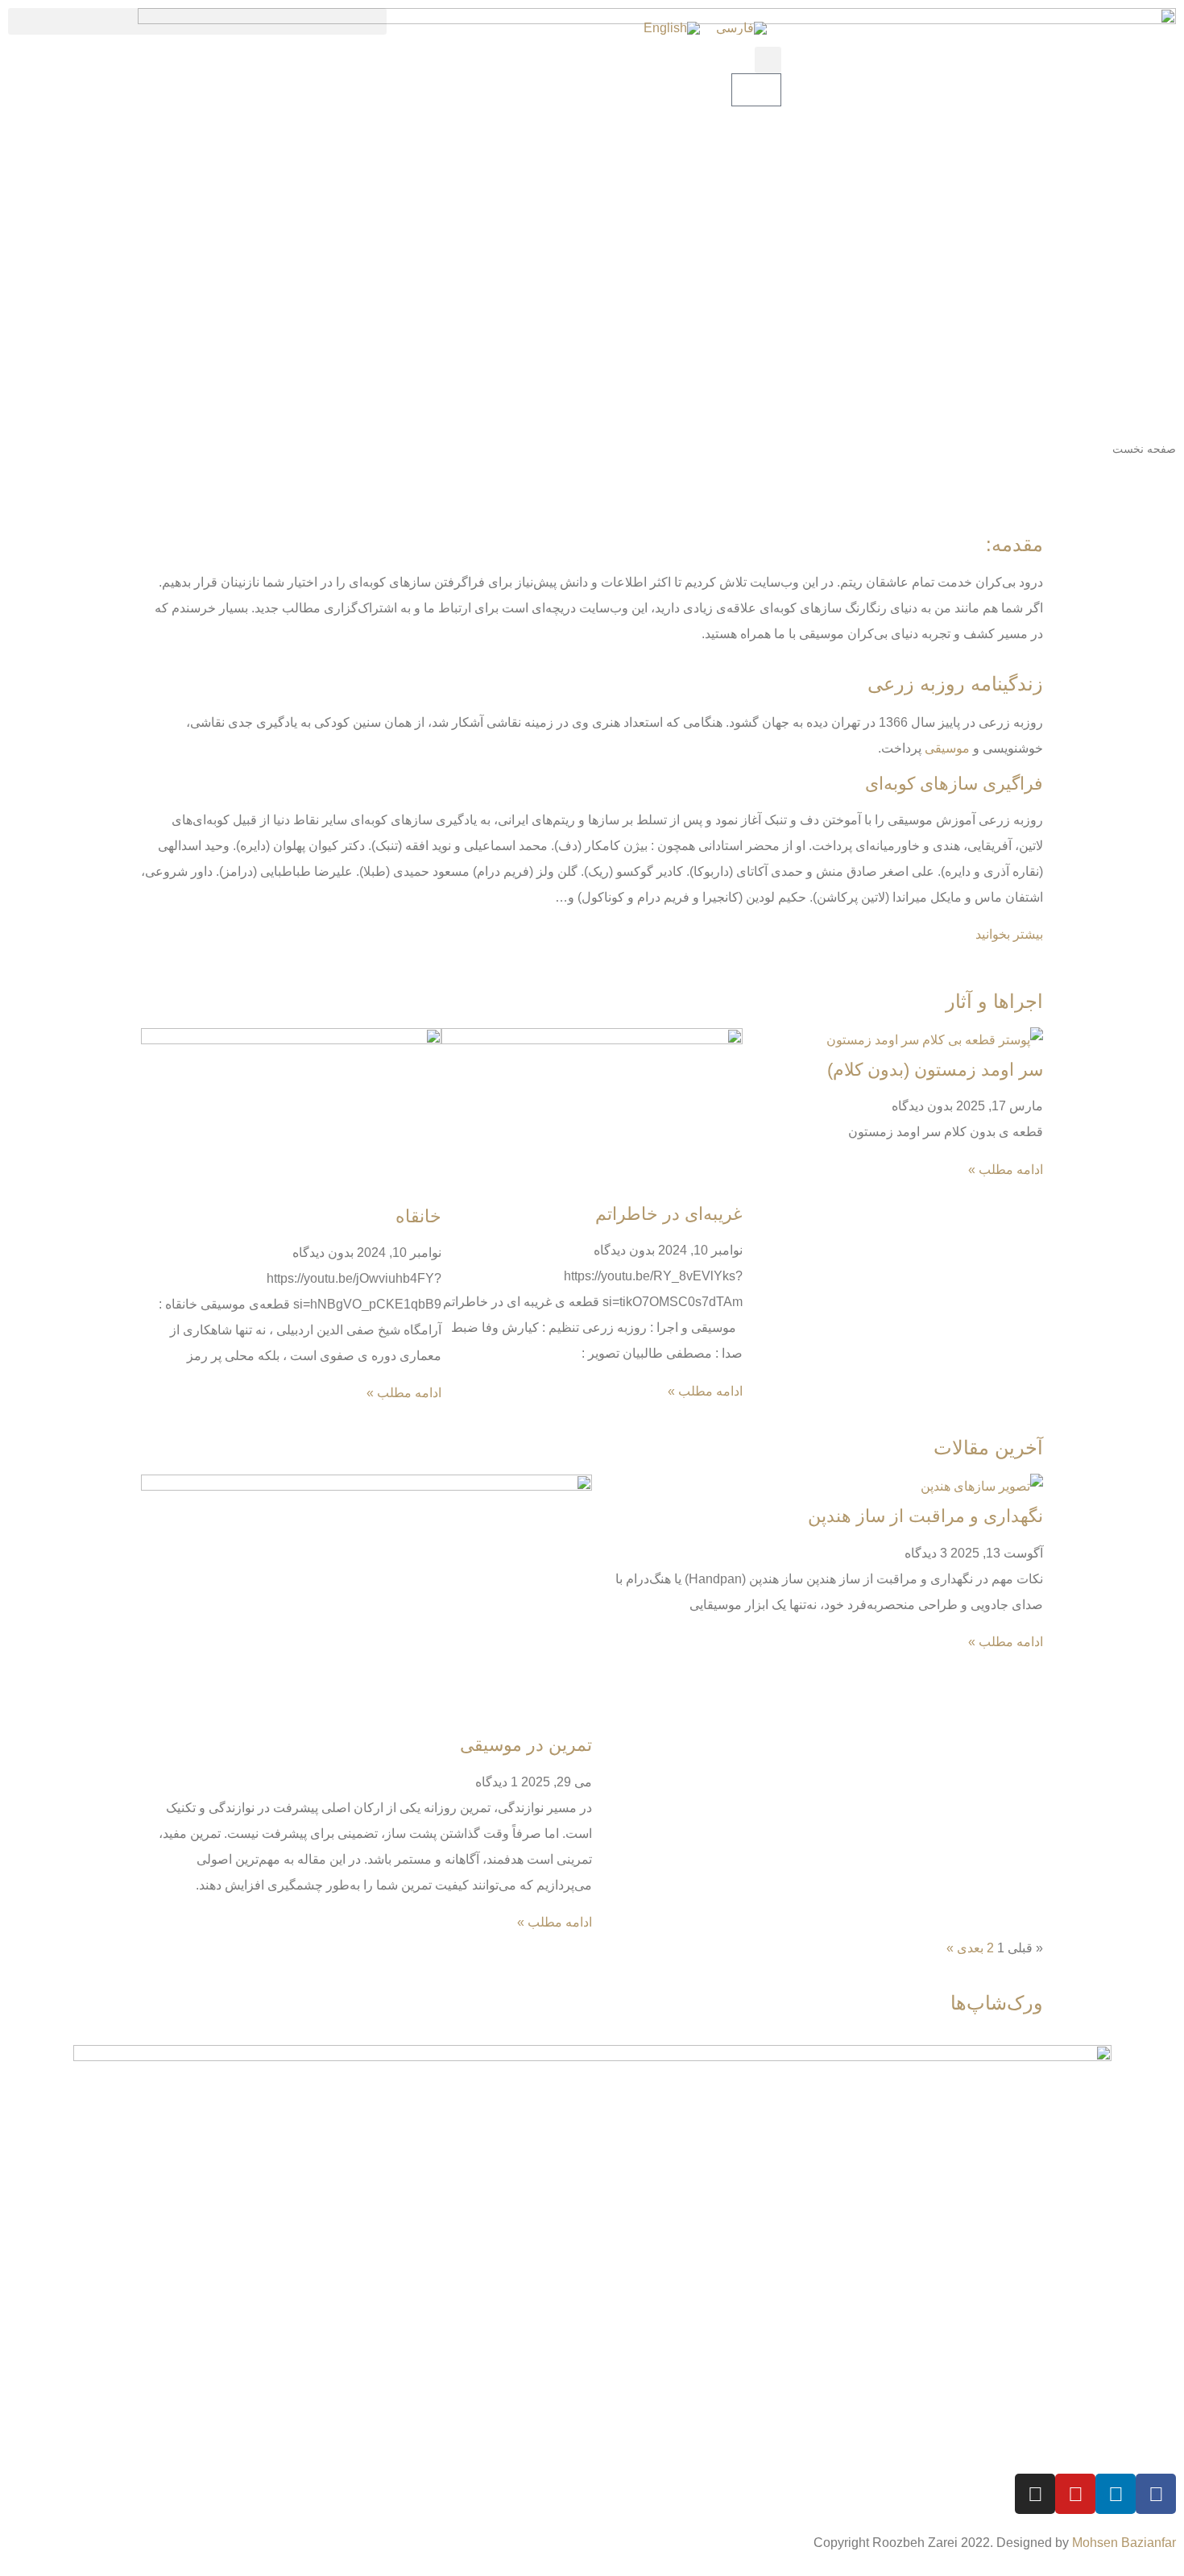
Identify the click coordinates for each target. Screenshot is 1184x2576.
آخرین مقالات (988, 1448)
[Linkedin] (1116, 2494)
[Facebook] (1156, 2494)
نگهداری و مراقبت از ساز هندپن (925, 1516)
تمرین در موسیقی (526, 1745)
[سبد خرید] (756, 90)
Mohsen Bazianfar (1124, 2543)
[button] (768, 60)
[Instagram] (1035, 2494)
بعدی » (965, 1948)
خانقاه (418, 1216)
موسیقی (947, 748)
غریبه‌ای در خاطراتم (669, 1214)
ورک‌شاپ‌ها (997, 2003)
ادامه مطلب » (1006, 1170)
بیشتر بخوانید (1009, 934)
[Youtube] (1075, 2494)
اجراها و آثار (994, 1001)
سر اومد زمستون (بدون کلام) (935, 1070)
